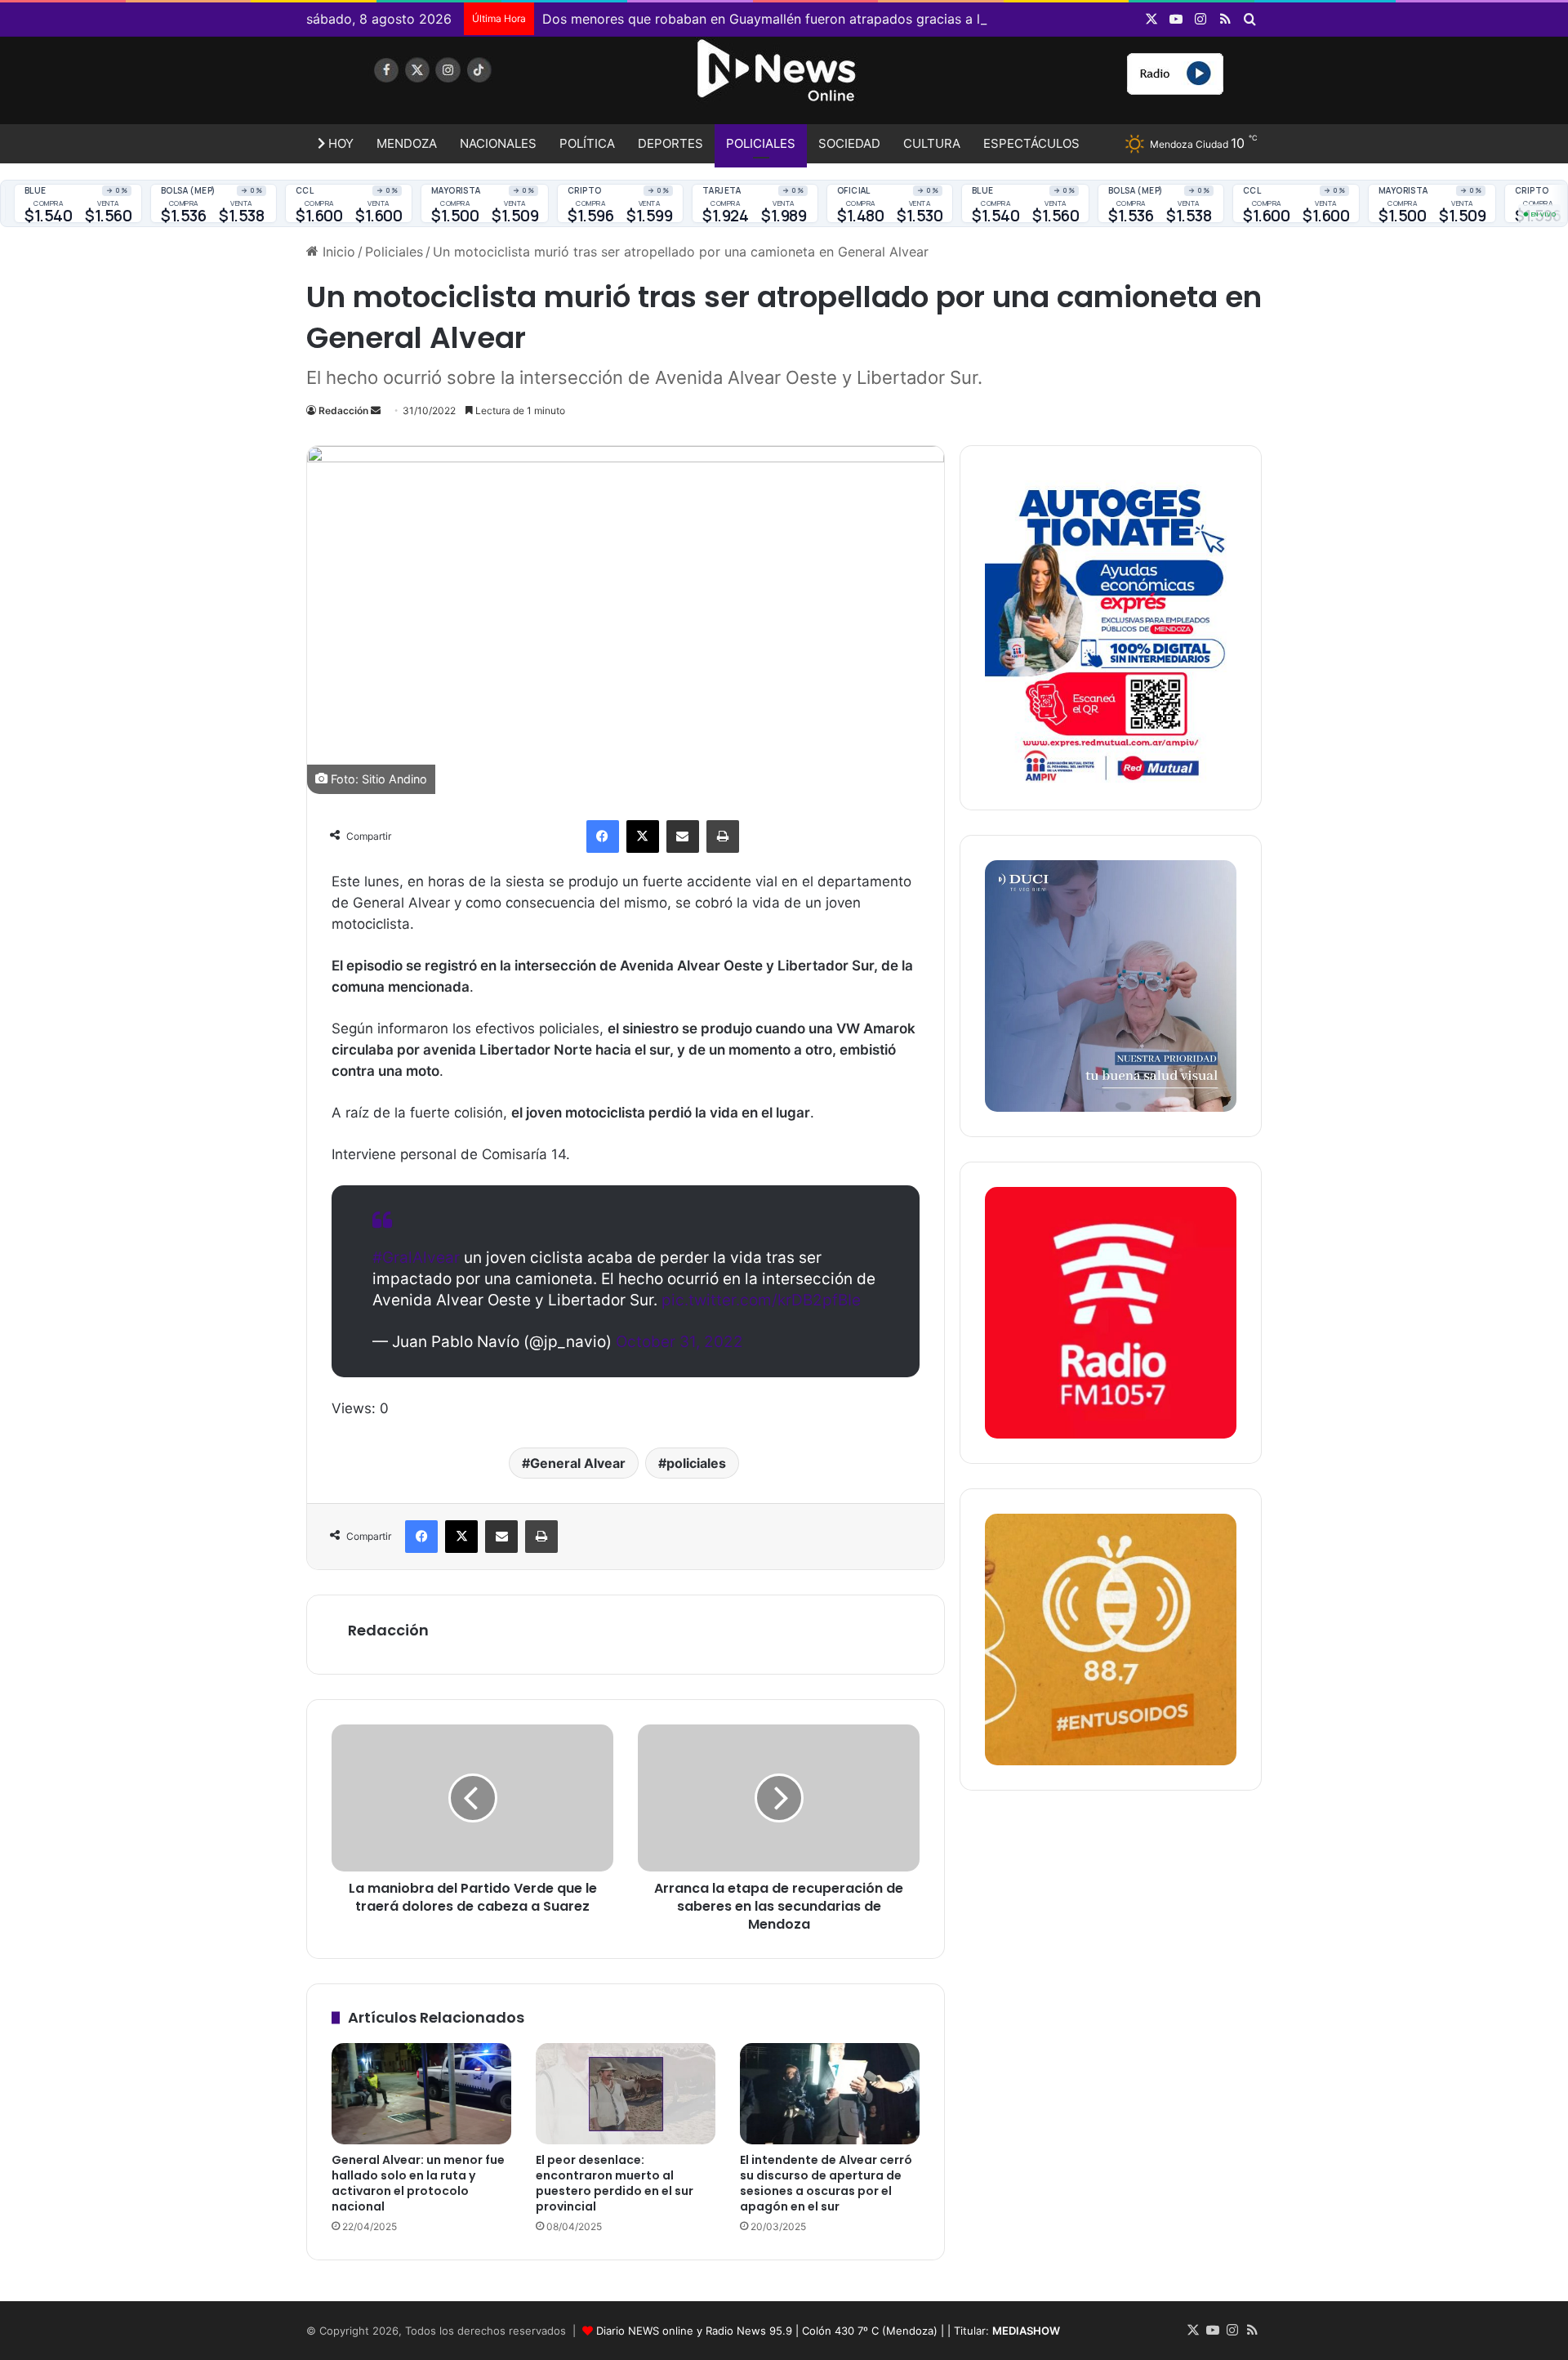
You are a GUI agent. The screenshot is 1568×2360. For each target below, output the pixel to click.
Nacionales (498, 143)
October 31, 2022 (679, 1342)
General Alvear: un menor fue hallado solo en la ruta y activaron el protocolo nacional (418, 2183)
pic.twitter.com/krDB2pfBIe (761, 1300)
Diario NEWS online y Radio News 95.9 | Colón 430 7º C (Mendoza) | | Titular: (828, 2331)
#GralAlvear (416, 1258)
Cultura (932, 143)
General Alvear (578, 1463)
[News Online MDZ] (457, 86)
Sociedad (849, 143)
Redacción (343, 410)
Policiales (761, 143)
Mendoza (407, 143)
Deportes (670, 143)
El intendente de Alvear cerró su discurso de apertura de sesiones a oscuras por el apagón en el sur (826, 2183)
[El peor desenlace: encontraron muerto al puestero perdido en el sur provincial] (626, 2094)
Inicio (337, 252)
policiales (696, 1463)
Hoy (339, 143)
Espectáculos (1031, 143)
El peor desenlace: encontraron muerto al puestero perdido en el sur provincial (615, 2183)
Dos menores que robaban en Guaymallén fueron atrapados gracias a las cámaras (796, 19)
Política (587, 143)
